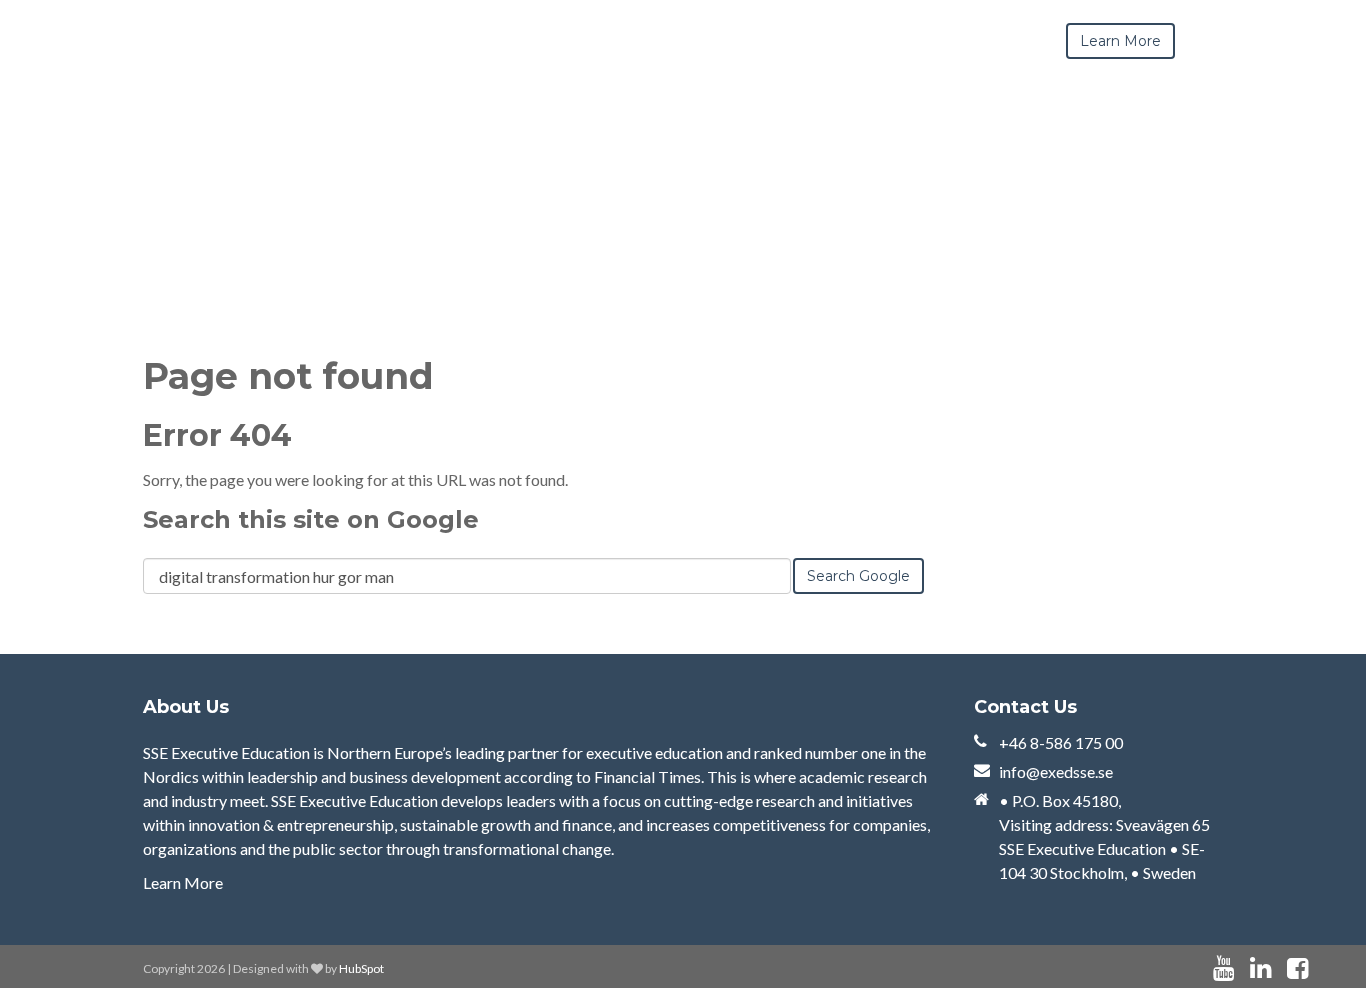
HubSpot (361, 968)
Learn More (183, 882)
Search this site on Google (311, 519)
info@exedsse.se (1056, 771)
